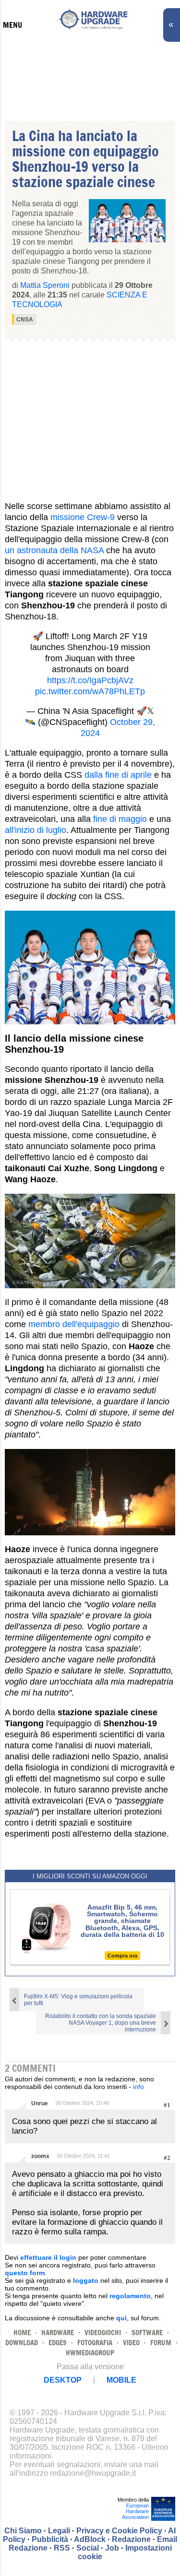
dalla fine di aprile (118, 775)
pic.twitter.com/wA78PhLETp (90, 691)
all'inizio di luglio (36, 830)
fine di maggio (120, 819)
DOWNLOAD (22, 2343)
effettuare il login (48, 2257)
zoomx (40, 2156)
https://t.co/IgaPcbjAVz (90, 680)
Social (88, 2548)
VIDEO (131, 2343)
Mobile (121, 2380)
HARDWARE (58, 2333)
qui (121, 2318)
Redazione (131, 2539)
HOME (22, 2333)
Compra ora (122, 1956)
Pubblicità (50, 2539)
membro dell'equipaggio (74, 1324)
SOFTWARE (147, 2333)
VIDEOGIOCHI (103, 2333)
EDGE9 (58, 2343)
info (138, 2087)
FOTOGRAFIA (95, 2343)
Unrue (40, 2103)
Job (112, 2548)
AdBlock (90, 2539)
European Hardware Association (135, 2511)
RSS (62, 2548)
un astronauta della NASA (54, 550)
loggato (86, 2280)
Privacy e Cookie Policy (119, 2531)
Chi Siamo (23, 2531)
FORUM (161, 2343)
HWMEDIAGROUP (90, 2353)
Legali (59, 2531)
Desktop (63, 2380)
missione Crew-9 (83, 517)
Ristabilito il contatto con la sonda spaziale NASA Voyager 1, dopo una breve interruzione (101, 2023)
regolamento (130, 2296)
